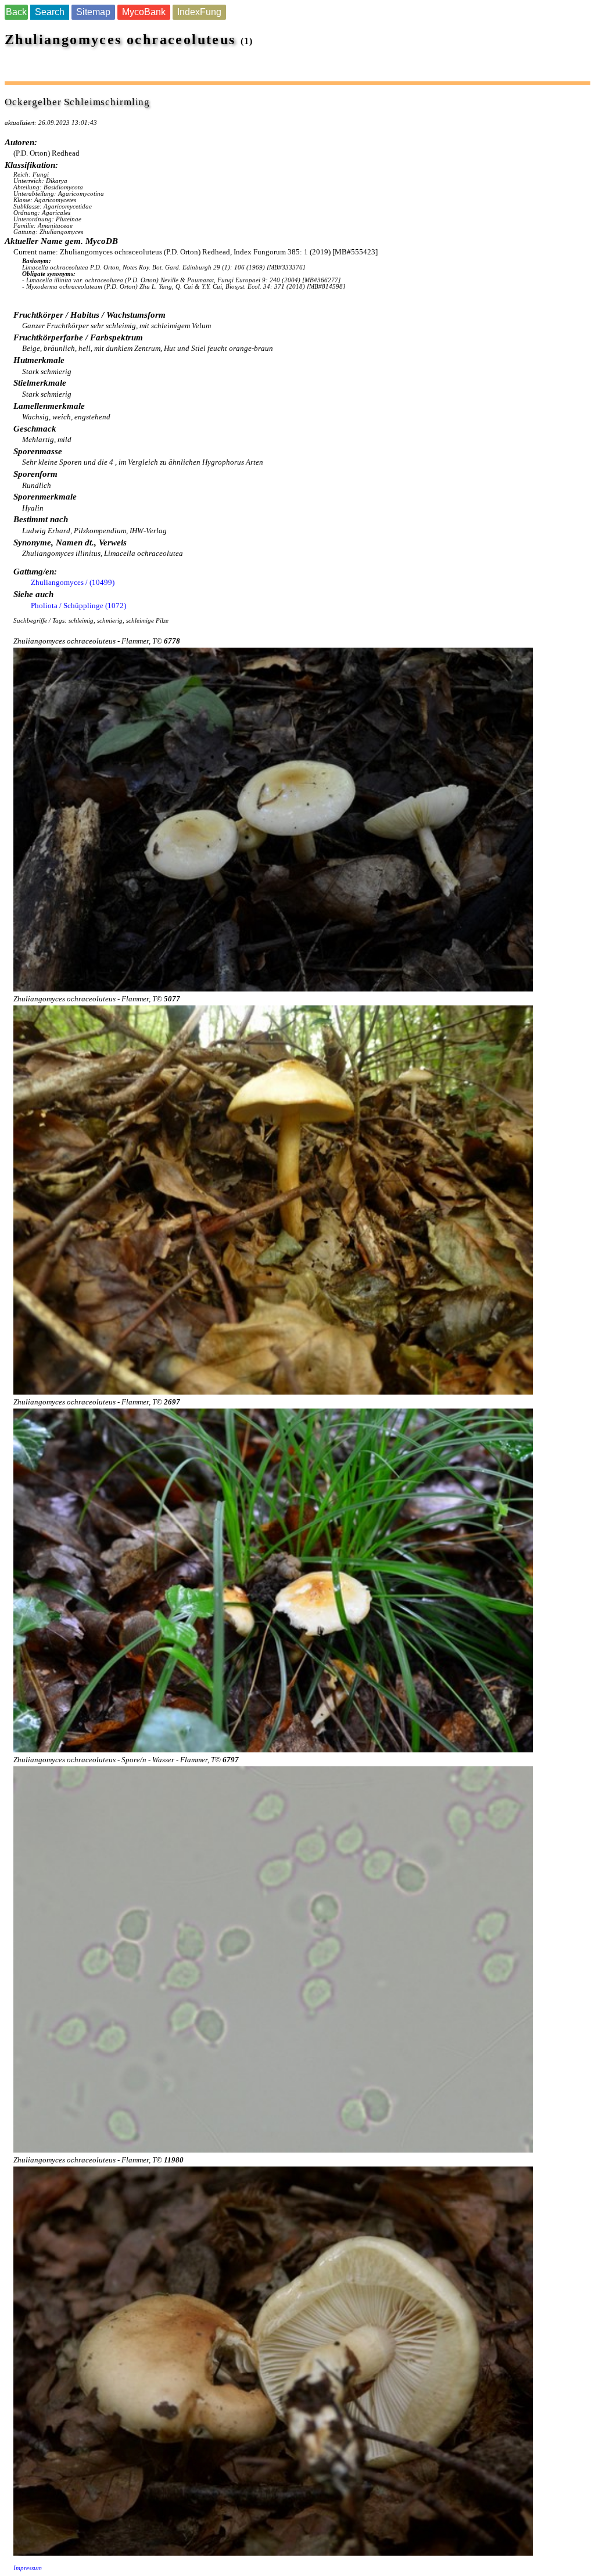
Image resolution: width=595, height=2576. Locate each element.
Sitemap (93, 12)
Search (50, 12)
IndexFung (199, 12)
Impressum (28, 2568)
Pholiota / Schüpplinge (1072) (78, 606)
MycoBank (144, 12)
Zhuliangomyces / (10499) (73, 582)
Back (16, 12)
